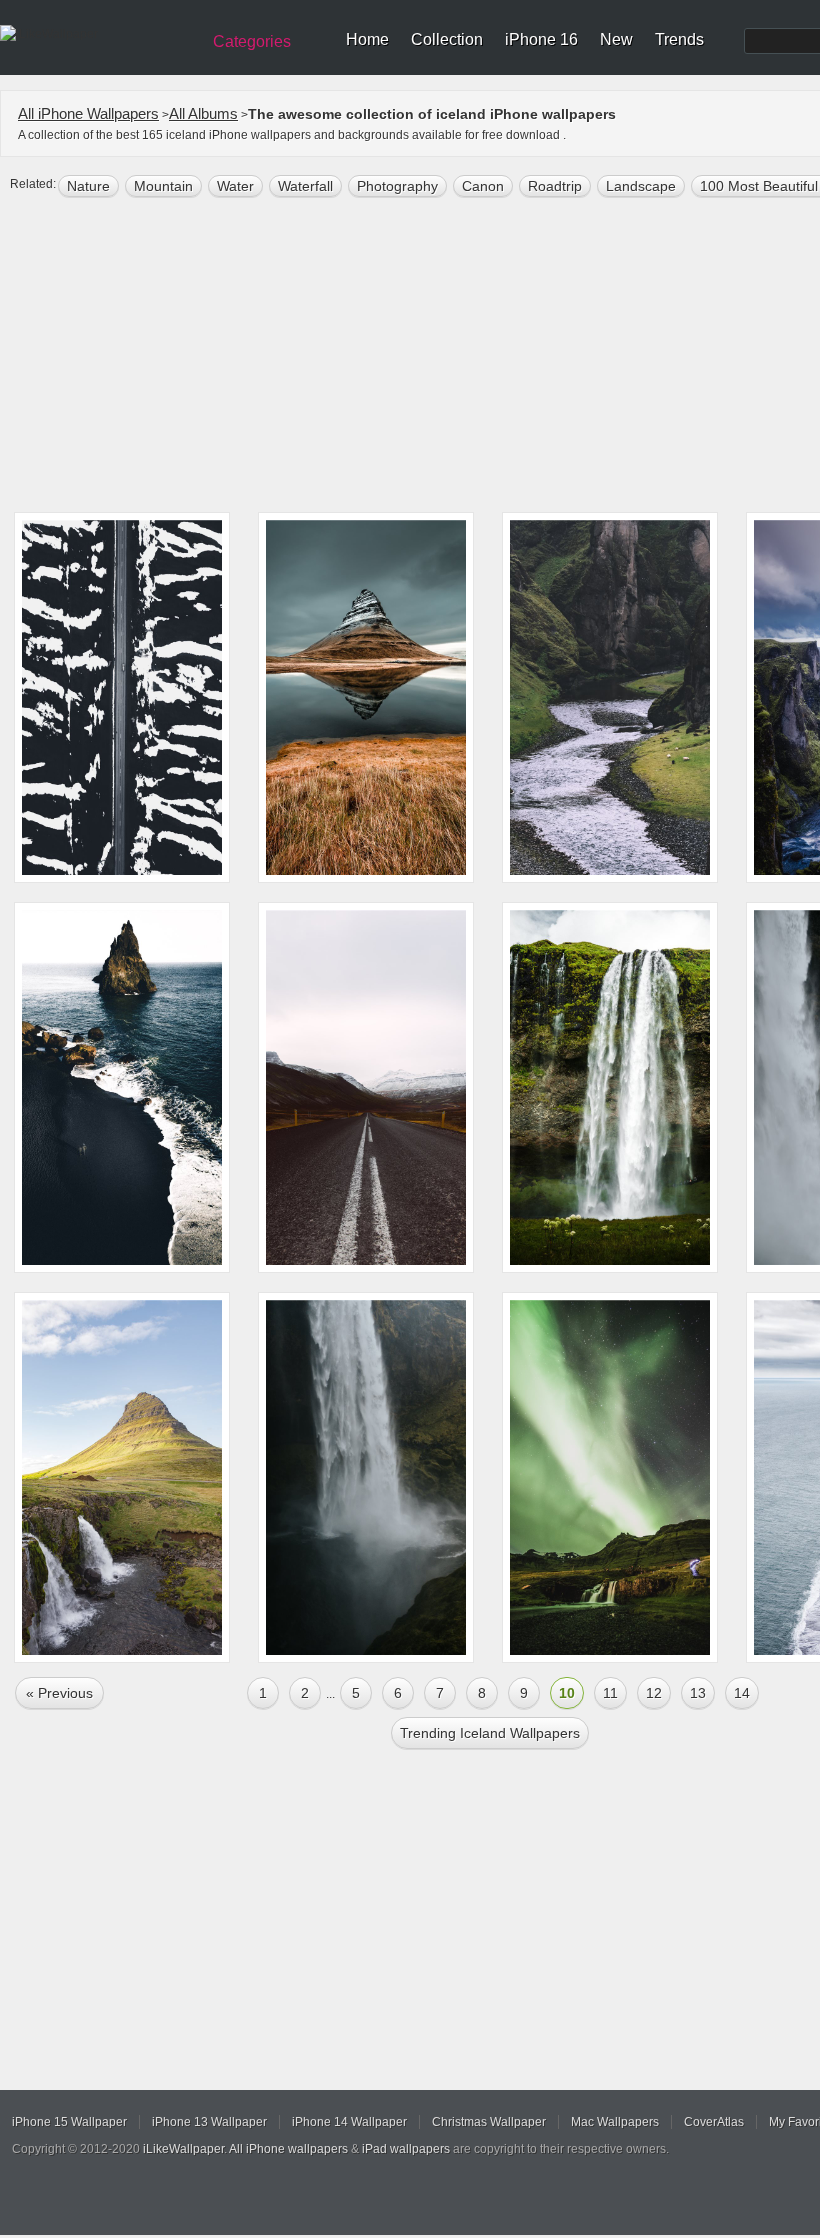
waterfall (305, 186)
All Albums (203, 113)
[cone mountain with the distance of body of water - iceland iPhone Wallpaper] (366, 697)
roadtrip (555, 186)
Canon (483, 186)
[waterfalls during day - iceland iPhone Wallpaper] (610, 1087)
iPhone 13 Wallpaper (209, 2122)
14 (742, 1693)
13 (698, 1693)
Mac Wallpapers (615, 2122)
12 (654, 1693)
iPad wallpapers (406, 2149)
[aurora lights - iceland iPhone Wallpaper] (610, 1477)
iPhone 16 (541, 39)
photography (397, 186)
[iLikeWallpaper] (97, 34)
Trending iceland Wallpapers (490, 1733)
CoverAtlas (714, 2122)
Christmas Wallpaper (489, 2122)
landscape (641, 186)
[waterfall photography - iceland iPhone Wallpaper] (366, 1477)
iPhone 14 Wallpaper (349, 2122)
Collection (447, 39)
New (616, 39)
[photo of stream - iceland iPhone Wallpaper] (610, 697)
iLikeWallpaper (183, 2149)
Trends (679, 39)
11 (610, 1693)
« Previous (59, 1693)
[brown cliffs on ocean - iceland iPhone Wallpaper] (122, 1087)
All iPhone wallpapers (288, 2149)
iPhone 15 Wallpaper (69, 2122)
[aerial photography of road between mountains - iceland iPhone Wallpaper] (122, 697)
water (235, 186)
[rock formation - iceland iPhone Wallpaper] (122, 1477)
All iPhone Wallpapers (88, 113)
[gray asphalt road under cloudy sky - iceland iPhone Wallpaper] (366, 1087)
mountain (163, 186)
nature (88, 186)
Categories (252, 41)
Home (367, 39)
